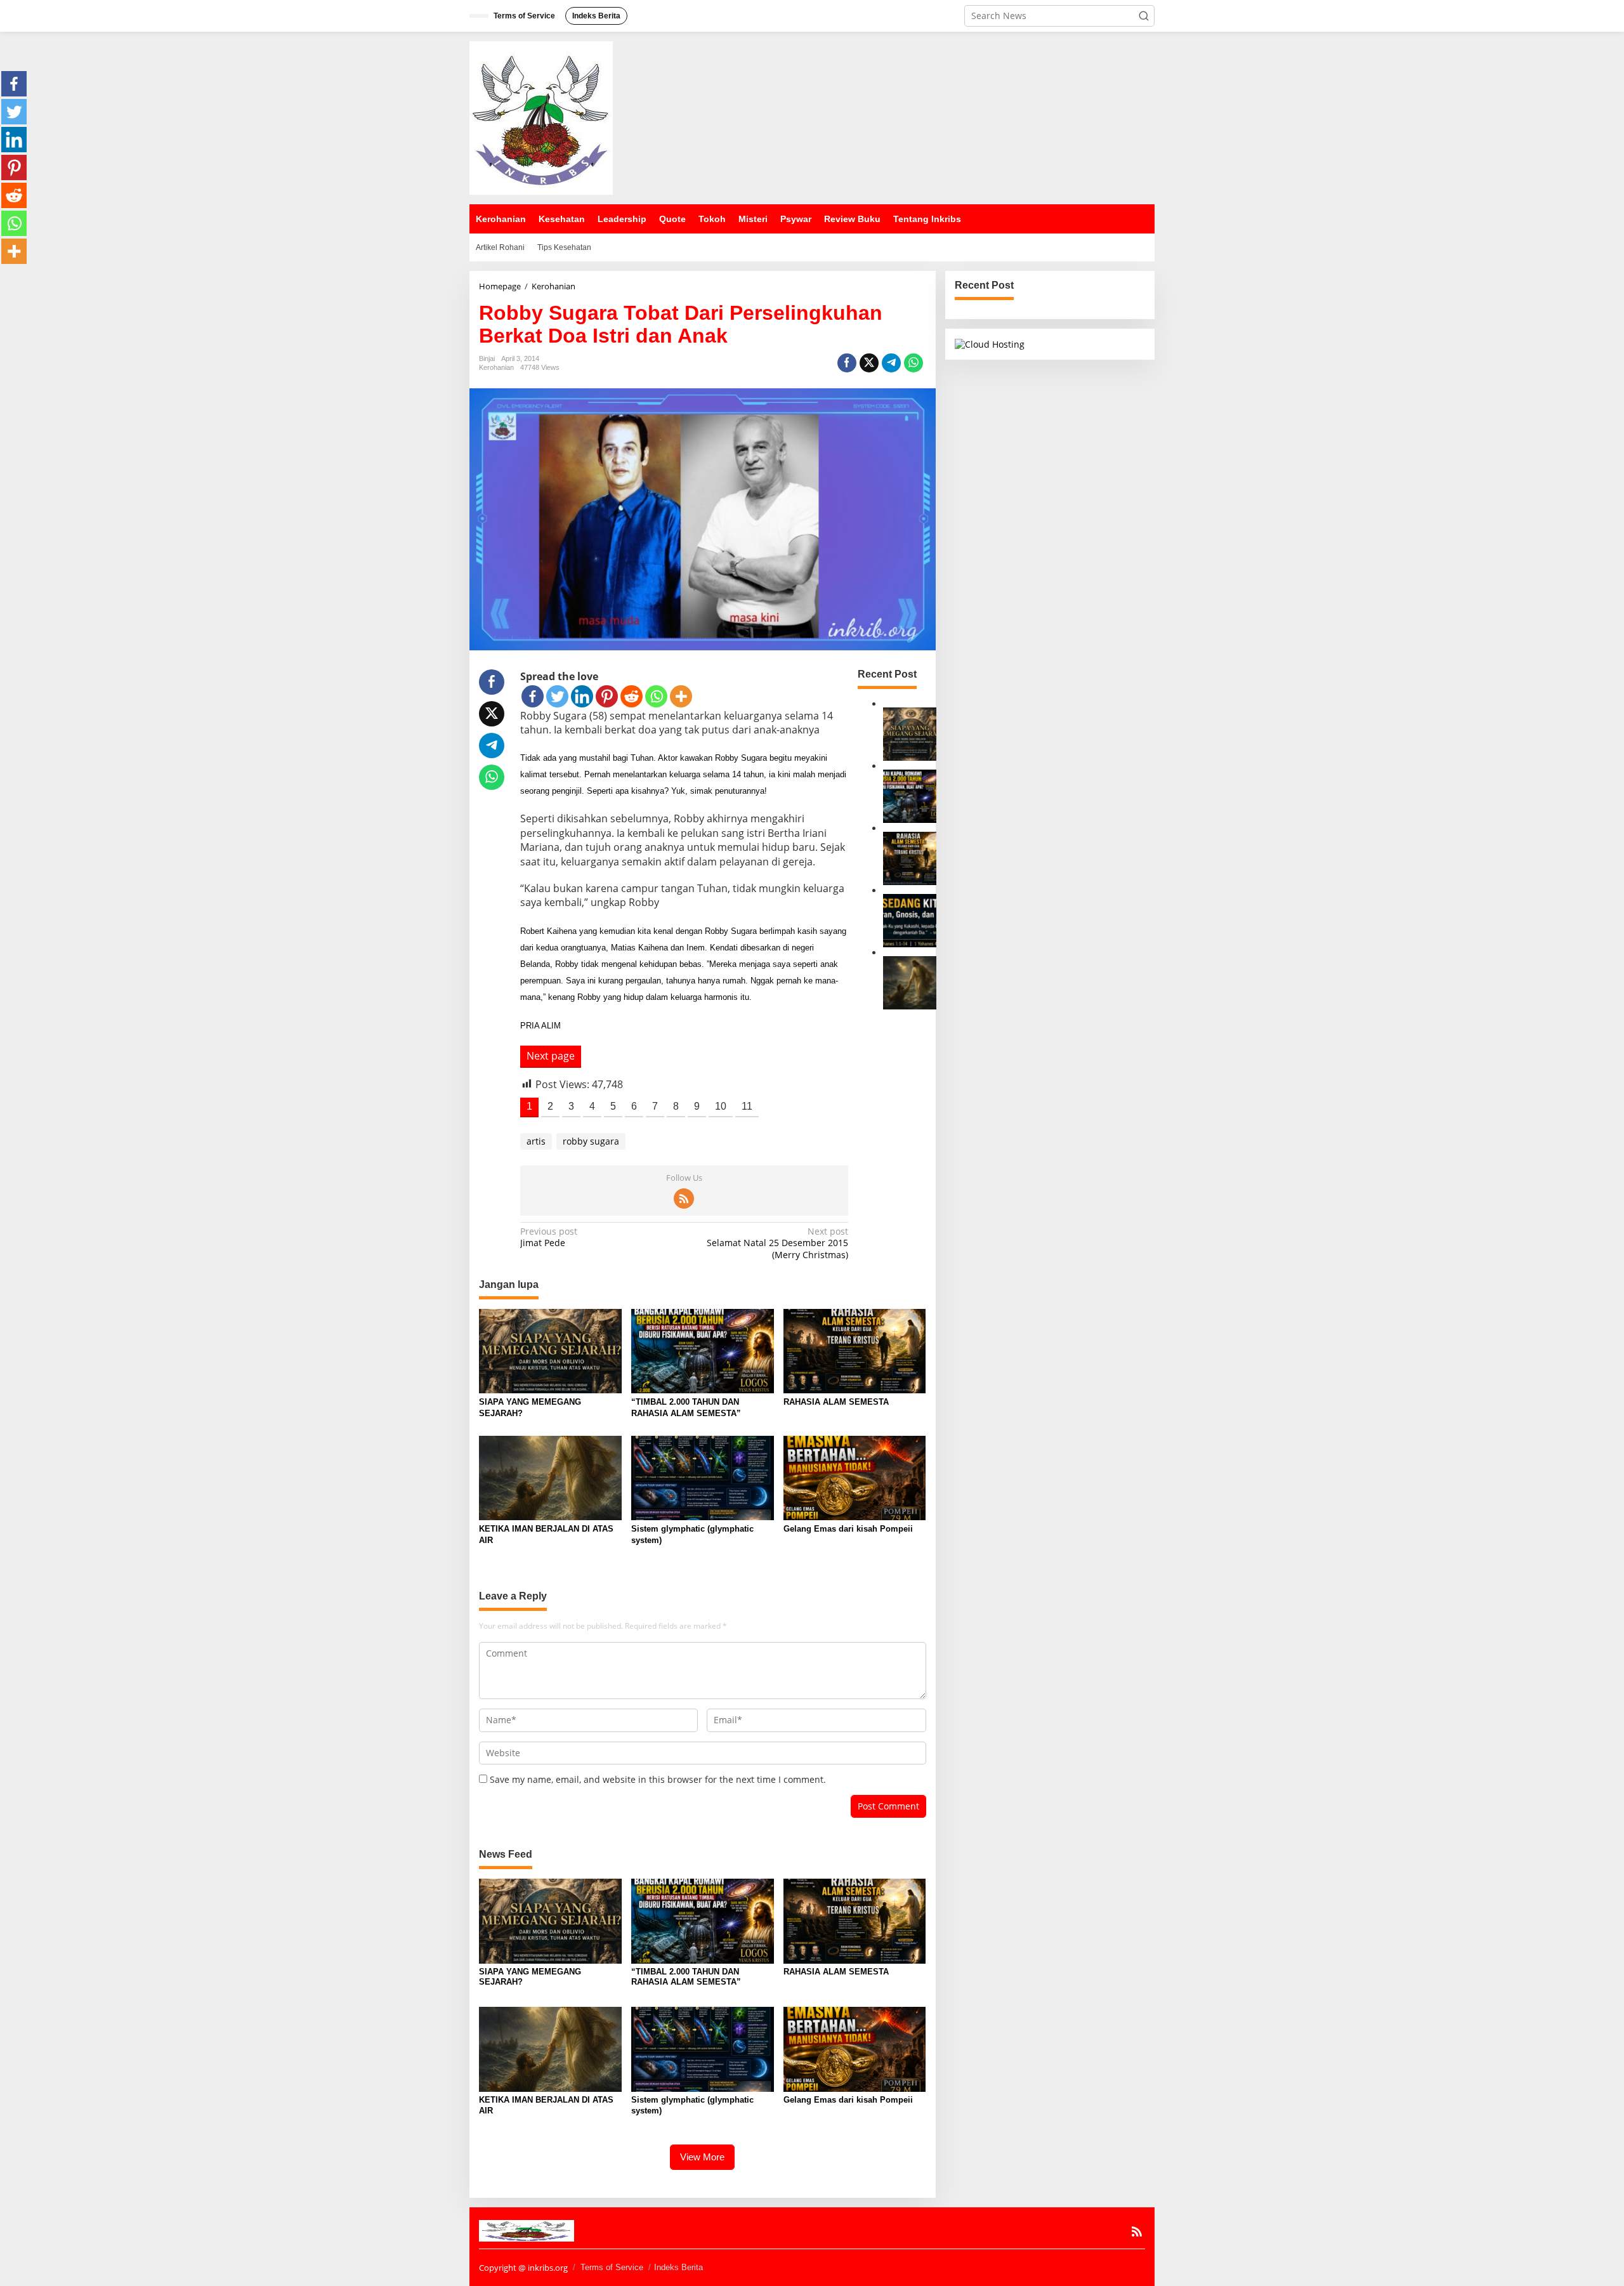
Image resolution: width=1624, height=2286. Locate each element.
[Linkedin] (582, 696)
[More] (681, 696)
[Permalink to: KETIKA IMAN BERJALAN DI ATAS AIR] (910, 982)
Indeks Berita (678, 2267)
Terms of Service (612, 2267)
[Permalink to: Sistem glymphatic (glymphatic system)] (703, 1477)
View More (702, 2157)
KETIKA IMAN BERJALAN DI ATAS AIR (546, 1534)
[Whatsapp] (913, 363)
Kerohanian (496, 367)
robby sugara (591, 1141)
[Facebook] (533, 696)
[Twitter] (557, 696)
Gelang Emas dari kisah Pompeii (848, 1529)
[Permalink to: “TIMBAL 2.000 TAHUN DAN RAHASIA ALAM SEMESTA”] (910, 795)
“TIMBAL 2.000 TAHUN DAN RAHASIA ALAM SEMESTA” (686, 1408)
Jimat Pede (549, 1237)
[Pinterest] (607, 696)
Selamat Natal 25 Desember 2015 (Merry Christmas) (777, 1243)
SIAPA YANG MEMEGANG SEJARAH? (530, 1408)
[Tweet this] (869, 363)
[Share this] (847, 363)
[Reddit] (632, 696)
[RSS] (684, 1199)
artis (536, 1141)
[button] (1144, 16)
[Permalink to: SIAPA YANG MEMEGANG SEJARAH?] (910, 733)
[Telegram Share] (891, 363)
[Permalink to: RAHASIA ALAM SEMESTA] (910, 857)
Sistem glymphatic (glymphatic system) (692, 1534)
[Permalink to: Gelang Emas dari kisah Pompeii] (855, 1477)
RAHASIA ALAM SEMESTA (836, 1402)
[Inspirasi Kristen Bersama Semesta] (541, 117)
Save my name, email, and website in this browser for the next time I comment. (658, 1779)
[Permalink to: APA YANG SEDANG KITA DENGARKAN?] (910, 920)
